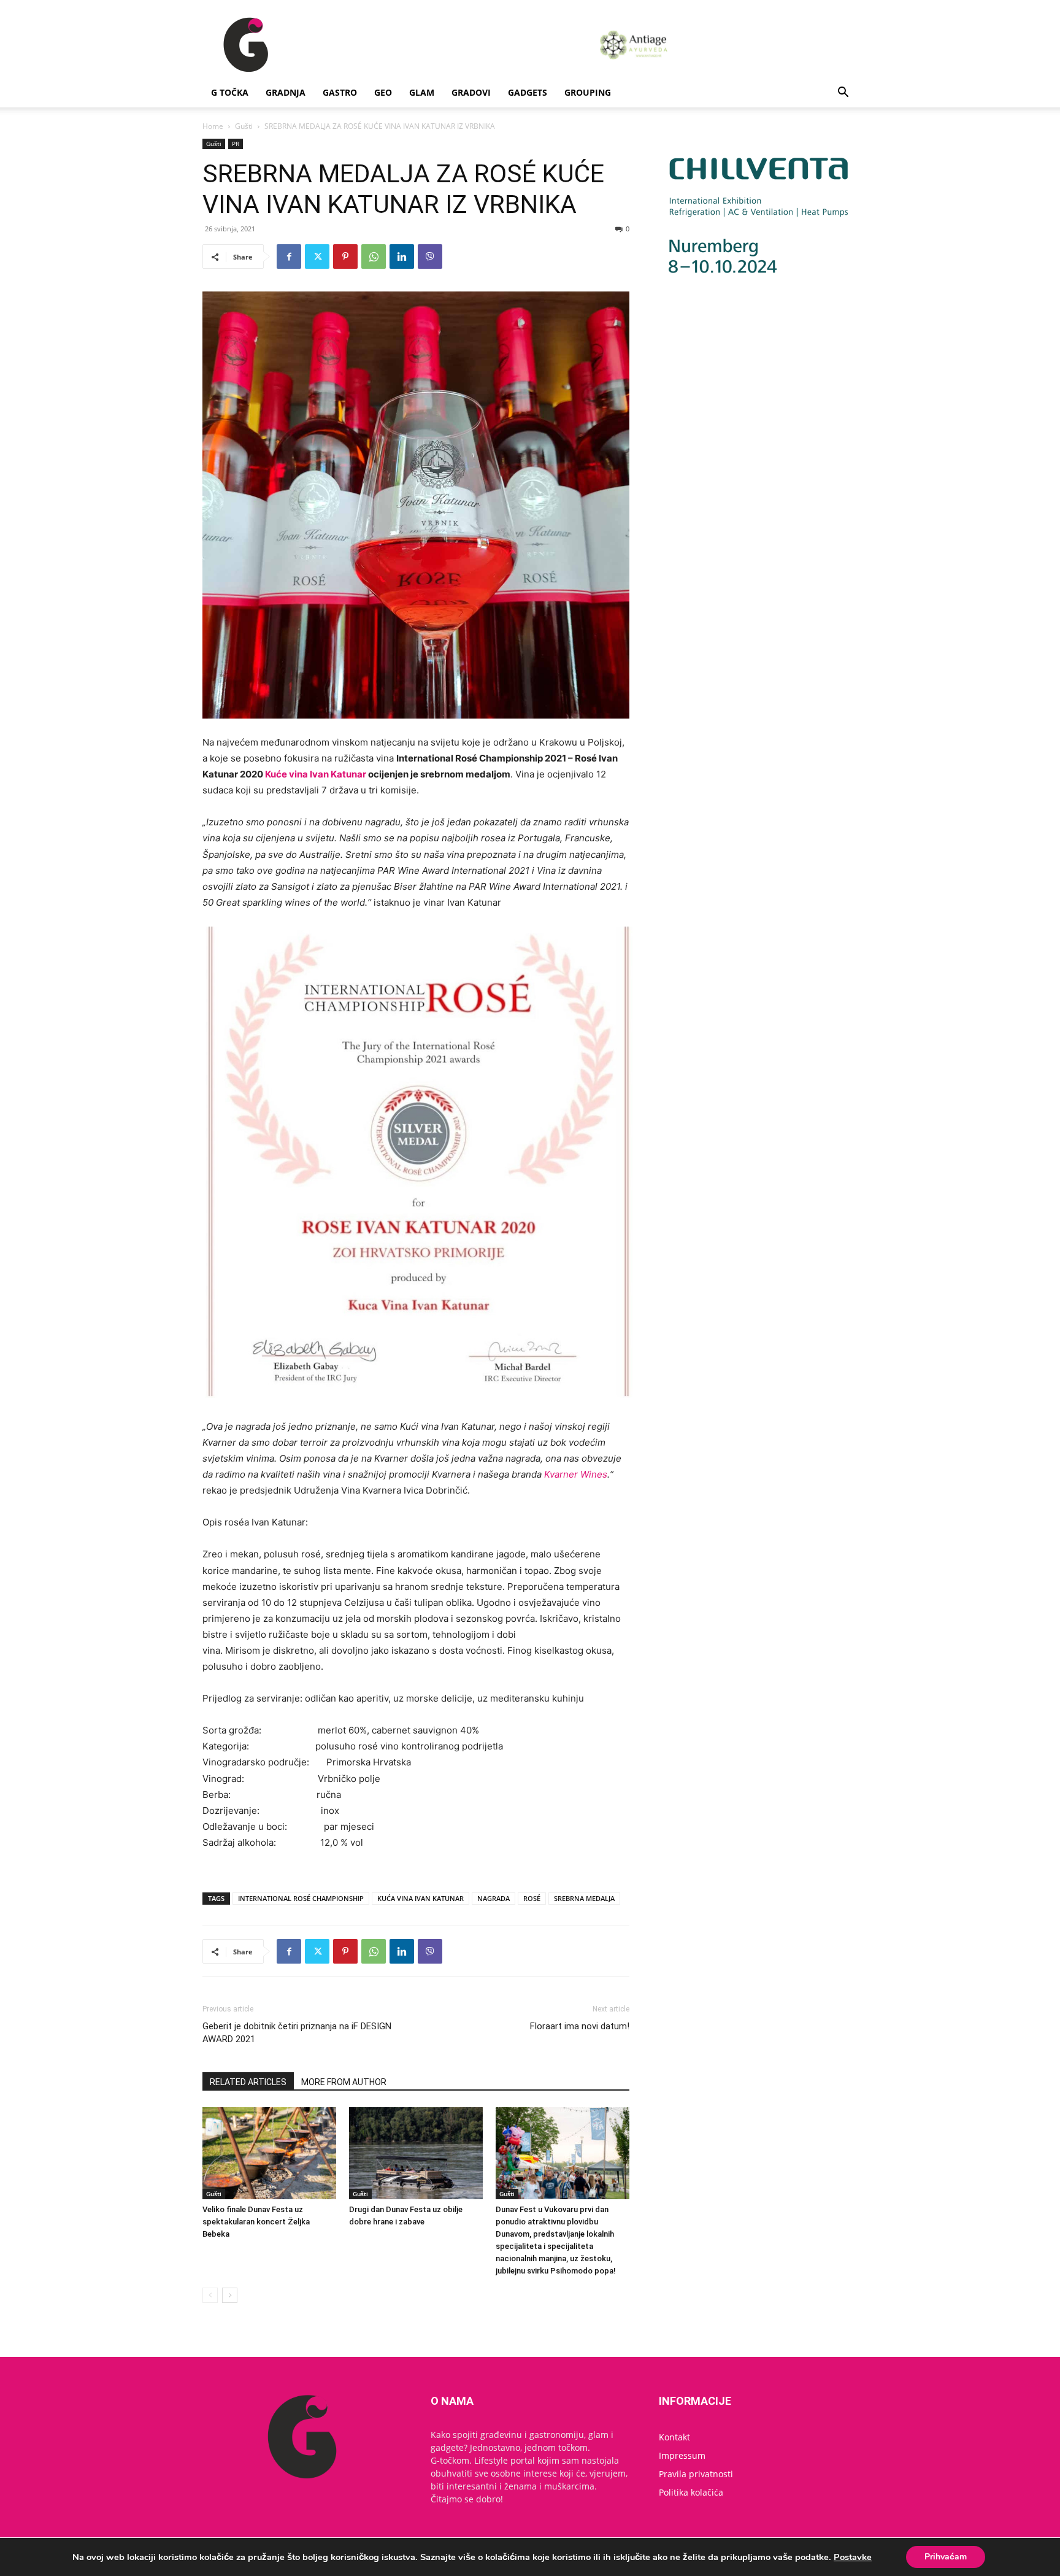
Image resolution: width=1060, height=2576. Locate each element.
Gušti (244, 126)
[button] (843, 94)
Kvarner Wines (576, 1474)
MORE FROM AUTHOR (344, 2082)
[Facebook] (289, 256)
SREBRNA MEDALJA (584, 1898)
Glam (422, 92)
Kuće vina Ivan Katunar (316, 774)
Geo (383, 92)
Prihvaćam (946, 2557)
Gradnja (286, 92)
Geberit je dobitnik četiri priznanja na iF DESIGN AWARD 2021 (297, 2033)
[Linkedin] (402, 256)
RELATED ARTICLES (248, 2082)
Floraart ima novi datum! (580, 2026)
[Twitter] (317, 256)
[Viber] (430, 256)
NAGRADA (494, 1898)
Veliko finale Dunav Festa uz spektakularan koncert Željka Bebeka (256, 2222)
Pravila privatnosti (696, 2474)
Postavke (853, 2557)
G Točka (230, 92)
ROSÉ (532, 1898)
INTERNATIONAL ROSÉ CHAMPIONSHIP (301, 1898)
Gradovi (471, 92)
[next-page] (230, 2295)
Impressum (682, 2455)
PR (236, 144)
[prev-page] (210, 2295)
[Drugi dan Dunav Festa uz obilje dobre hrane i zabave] (416, 2153)
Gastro (340, 92)
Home (213, 126)
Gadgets (528, 92)
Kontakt (674, 2437)
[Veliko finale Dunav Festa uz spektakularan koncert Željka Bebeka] (269, 2153)
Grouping (588, 92)
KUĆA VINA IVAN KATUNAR (421, 1898)
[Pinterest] (345, 256)
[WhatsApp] (374, 256)
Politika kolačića (691, 2492)
